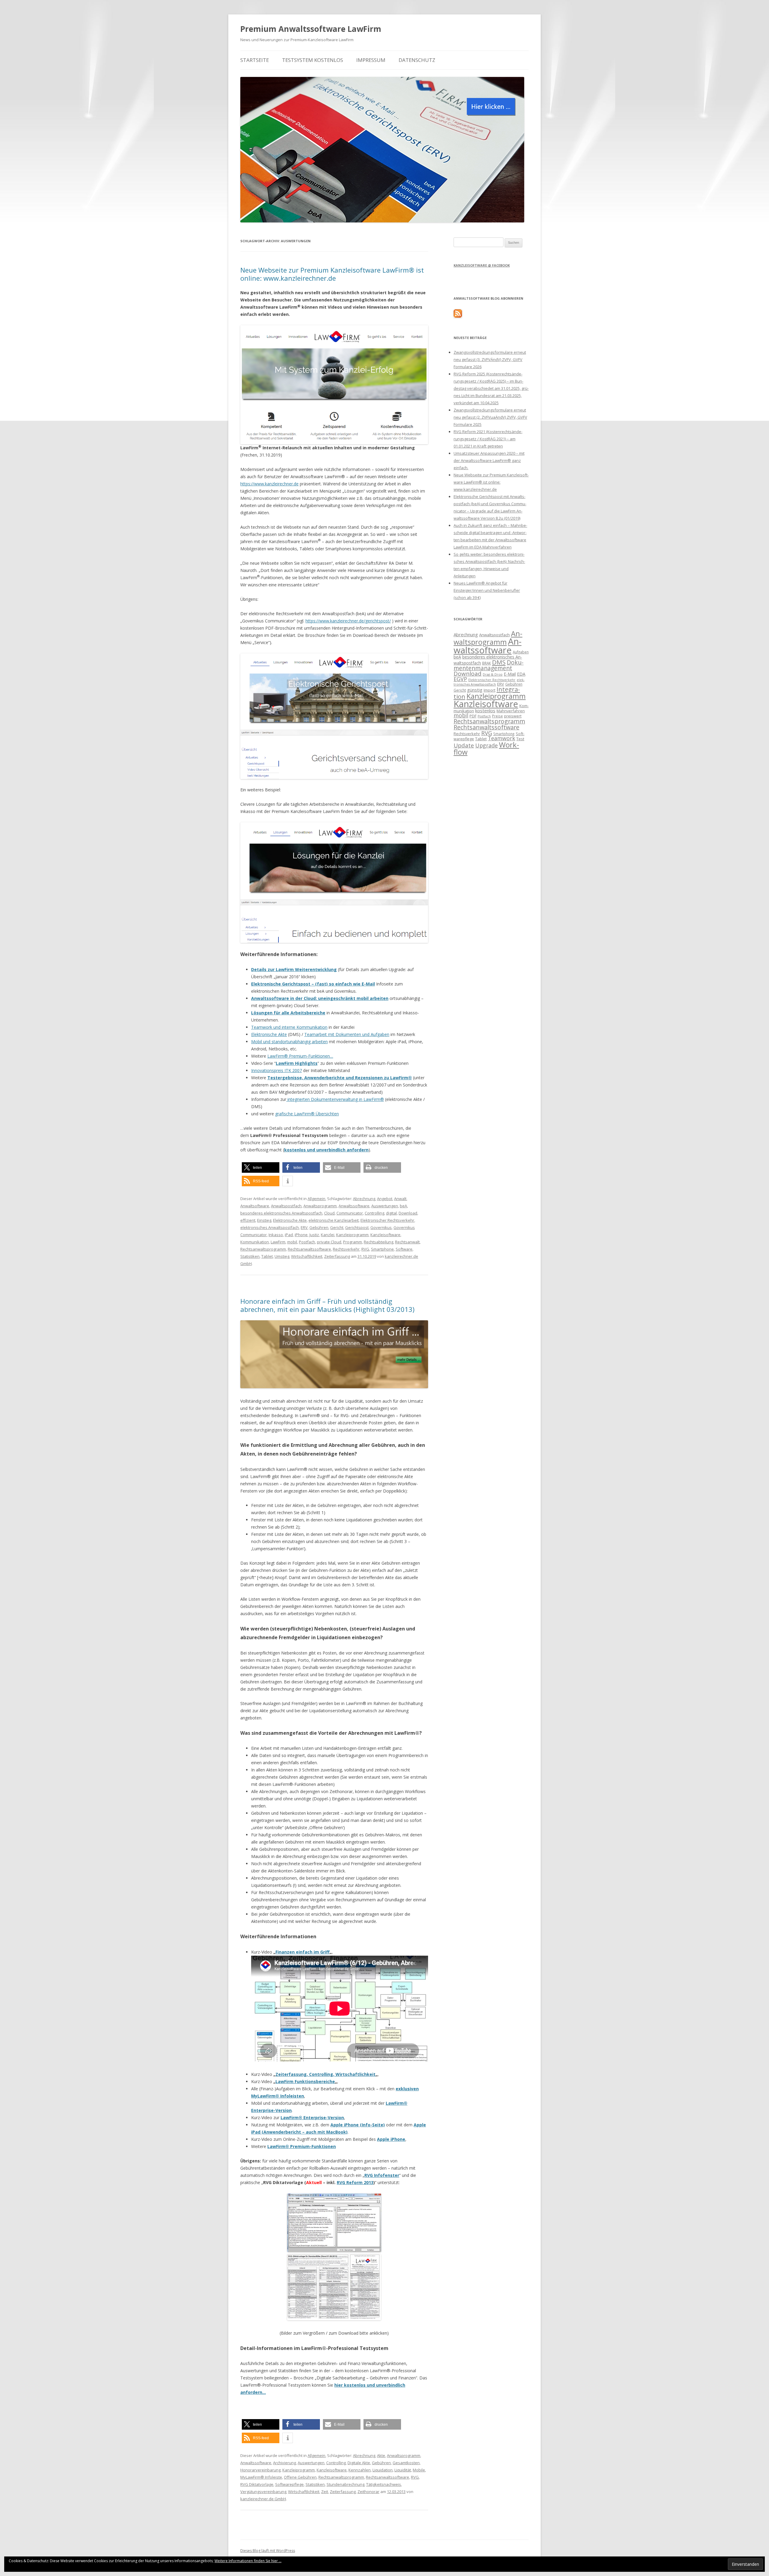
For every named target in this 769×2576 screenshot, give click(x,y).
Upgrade (486, 745)
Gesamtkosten (406, 2463)
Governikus (381, 1227)
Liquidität (403, 2470)
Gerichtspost (357, 1227)
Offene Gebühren (300, 2477)
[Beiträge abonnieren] (458, 316)
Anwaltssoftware (354, 1206)
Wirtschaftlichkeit (307, 1256)
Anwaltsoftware (255, 1206)
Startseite (255, 60)
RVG (365, 1249)
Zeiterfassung (337, 1256)
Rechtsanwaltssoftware (309, 1249)
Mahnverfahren (511, 711)
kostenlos (485, 710)
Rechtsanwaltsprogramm (263, 1249)
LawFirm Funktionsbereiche (305, 2081)
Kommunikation (255, 1242)
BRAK (486, 663)
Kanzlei (328, 1235)
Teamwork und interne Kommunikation (289, 1027)
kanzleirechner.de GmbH (263, 2499)
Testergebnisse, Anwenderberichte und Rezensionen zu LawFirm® (340, 1078)
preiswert (513, 716)
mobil (292, 1242)
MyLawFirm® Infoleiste (261, 2477)
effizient (248, 1220)
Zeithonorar (368, 2492)
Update (464, 745)
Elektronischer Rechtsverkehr (387, 1220)
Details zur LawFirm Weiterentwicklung (294, 969)
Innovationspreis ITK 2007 (277, 1070)
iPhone (301, 1235)
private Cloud (329, 1242)
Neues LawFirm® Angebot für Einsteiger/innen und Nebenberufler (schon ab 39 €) (487, 590)
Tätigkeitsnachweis (384, 2484)
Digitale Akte (359, 2463)
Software (404, 1249)
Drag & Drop (493, 674)
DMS (499, 662)
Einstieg (264, 1220)
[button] (261, 1167)
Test (520, 739)
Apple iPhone (391, 2139)
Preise (497, 716)
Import (489, 690)
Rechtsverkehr (346, 1249)
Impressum (371, 60)
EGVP (460, 679)
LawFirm (278, 1242)
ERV (304, 1227)
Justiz (314, 1235)
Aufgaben (521, 652)
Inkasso (276, 1235)
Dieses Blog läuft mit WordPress (268, 2551)
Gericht (337, 1227)
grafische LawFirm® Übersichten (307, 1114)
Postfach (307, 1242)
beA (403, 1206)
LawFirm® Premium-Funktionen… (300, 1056)
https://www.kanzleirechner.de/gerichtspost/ (348, 621)
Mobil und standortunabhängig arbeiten (289, 1042)
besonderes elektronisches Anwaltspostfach (281, 1213)
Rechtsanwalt (407, 1242)
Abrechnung (364, 1199)
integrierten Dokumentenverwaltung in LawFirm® (335, 1099)
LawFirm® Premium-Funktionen (302, 2146)
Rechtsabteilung (378, 1242)
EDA (521, 674)
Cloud (329, 1213)
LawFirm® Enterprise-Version (312, 2118)
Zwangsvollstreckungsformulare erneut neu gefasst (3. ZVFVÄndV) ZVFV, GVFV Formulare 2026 (490, 359)
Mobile (419, 2470)
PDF (473, 716)
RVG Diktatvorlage (257, 2484)
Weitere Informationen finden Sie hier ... (248, 2561)
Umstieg (282, 1256)
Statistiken (250, 1256)
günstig (475, 690)
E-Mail (510, 674)
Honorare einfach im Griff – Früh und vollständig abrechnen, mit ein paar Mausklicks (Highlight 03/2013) (327, 1305)
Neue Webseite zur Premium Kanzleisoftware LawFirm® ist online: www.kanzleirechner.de (332, 274)
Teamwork (502, 738)
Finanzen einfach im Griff (302, 1952)
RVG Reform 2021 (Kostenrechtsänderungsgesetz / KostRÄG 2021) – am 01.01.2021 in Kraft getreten (488, 439)
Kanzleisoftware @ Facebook (482, 265)
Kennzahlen (360, 2470)
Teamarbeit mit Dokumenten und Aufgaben (347, 1034)
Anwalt (400, 1199)
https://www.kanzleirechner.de (269, 484)
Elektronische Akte (269, 1034)
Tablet (267, 1256)
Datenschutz (417, 60)
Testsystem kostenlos (313, 60)
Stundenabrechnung (345, 2484)
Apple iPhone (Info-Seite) (358, 2125)
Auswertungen (385, 1206)
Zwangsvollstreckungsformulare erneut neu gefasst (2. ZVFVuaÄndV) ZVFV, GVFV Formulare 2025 (490, 417)
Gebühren (319, 1227)
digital (391, 1213)
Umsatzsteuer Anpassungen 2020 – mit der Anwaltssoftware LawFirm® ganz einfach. (489, 460)
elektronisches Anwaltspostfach (270, 1227)
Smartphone (382, 1249)
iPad (289, 1235)
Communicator (350, 1213)
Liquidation (383, 2470)
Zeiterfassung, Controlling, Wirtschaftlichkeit (325, 2074)
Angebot (385, 1199)
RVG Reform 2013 (355, 2182)
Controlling (374, 1213)
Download (408, 1213)
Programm (353, 1242)
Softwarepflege (289, 2484)
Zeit (325, 2492)
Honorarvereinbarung (260, 2470)
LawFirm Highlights (297, 1063)
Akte (381, 2455)
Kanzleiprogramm (352, 1235)
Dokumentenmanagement (489, 665)
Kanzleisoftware (385, 1235)
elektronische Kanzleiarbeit (334, 1220)
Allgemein (316, 1199)
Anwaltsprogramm (320, 1206)
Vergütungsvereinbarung (263, 2492)
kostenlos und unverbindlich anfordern (326, 1150)
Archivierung (284, 2463)
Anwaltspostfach (286, 1206)
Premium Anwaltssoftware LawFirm (311, 29)
